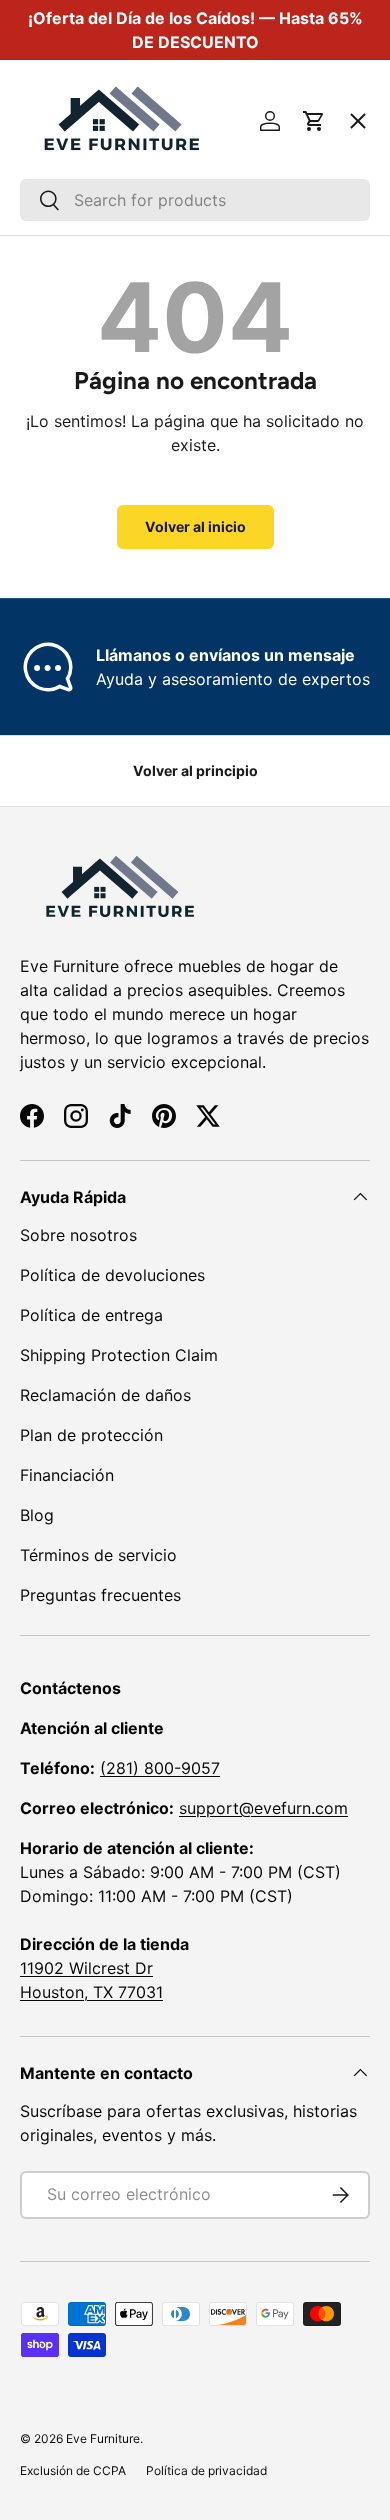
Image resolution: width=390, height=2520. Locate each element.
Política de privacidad (206, 2470)
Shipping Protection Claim (119, 1355)
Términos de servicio (98, 1555)
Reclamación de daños (105, 1395)
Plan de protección (91, 1435)
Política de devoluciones (112, 1275)
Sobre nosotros (78, 1235)
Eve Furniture (103, 2438)
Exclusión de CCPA (73, 2470)
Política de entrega (91, 1315)
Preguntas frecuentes (100, 1595)
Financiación (67, 1475)
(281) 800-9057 (160, 1768)
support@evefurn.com (263, 1808)
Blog (37, 1515)
